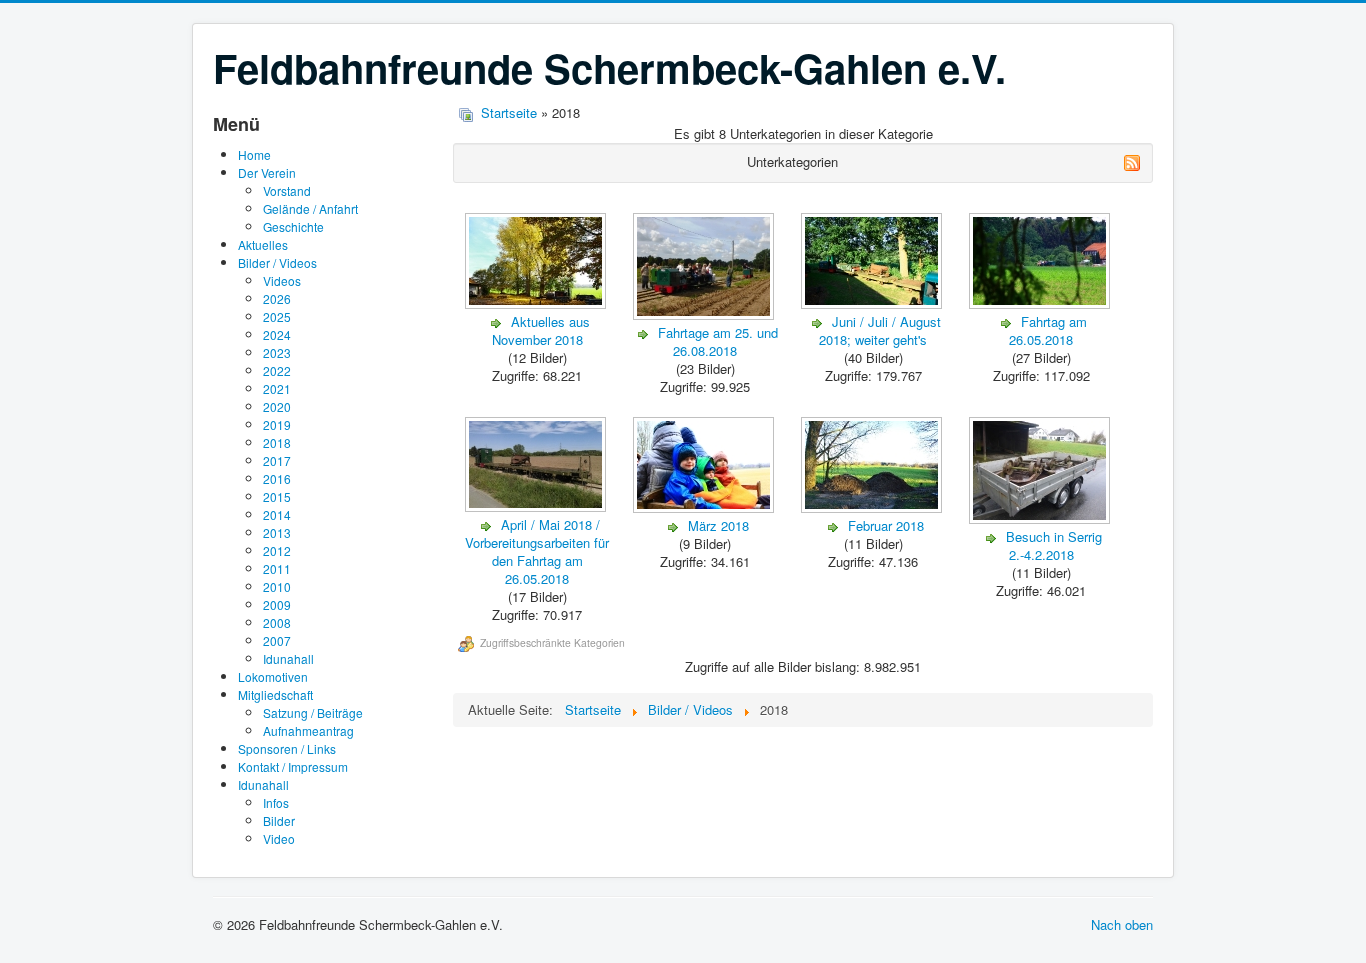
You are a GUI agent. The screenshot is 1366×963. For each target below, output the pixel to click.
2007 (277, 640)
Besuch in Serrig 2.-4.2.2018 (1054, 545)
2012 (277, 550)
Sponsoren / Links (287, 748)
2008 (277, 622)
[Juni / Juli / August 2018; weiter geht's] (873, 303)
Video (279, 838)
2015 (277, 496)
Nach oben (1122, 924)
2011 (277, 568)
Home (254, 154)
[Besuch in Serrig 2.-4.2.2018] (1041, 518)
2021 (277, 388)
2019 (277, 424)
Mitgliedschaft (275, 694)
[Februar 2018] (873, 507)
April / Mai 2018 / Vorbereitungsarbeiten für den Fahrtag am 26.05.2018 (537, 551)
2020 (277, 406)
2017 (277, 460)
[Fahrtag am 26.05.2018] (1041, 303)
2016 (277, 478)
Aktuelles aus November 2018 (541, 330)
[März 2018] (705, 507)
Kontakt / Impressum (293, 766)
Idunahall (288, 658)
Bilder (279, 820)
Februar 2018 (886, 525)
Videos (282, 280)
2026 (277, 298)
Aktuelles (263, 244)
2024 (277, 334)
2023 (277, 352)
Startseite (509, 112)
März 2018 (718, 525)
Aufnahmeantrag (308, 730)
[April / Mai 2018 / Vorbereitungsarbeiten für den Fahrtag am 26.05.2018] (537, 506)
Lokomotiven (273, 676)
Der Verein (267, 172)
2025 (277, 316)
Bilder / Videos (277, 262)
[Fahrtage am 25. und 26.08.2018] (705, 314)
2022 (277, 370)
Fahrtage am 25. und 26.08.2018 (718, 341)
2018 (277, 442)
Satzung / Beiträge (313, 712)
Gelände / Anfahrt (310, 208)
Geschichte (293, 226)
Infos (276, 802)
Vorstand (287, 190)
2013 (277, 532)
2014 (277, 514)
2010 (277, 586)
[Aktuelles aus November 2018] (537, 303)
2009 (277, 604)
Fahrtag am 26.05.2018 (1048, 330)
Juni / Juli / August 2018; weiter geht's (880, 330)
